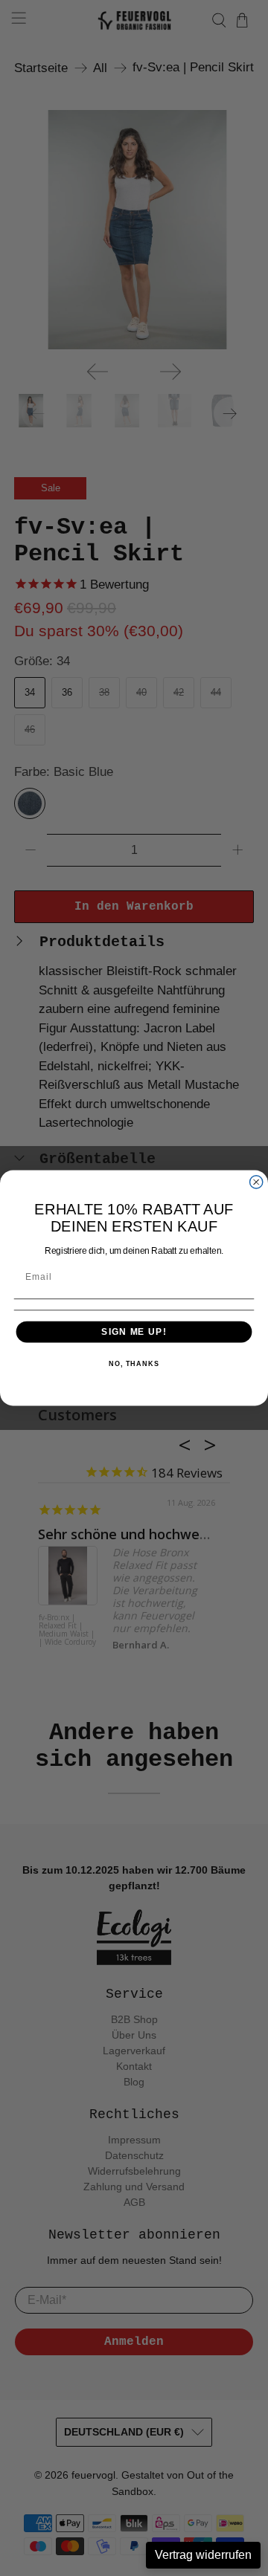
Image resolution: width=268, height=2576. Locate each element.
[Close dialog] (256, 1182)
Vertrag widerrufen (203, 2555)
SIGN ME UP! (134, 1332)
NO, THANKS (134, 1364)
